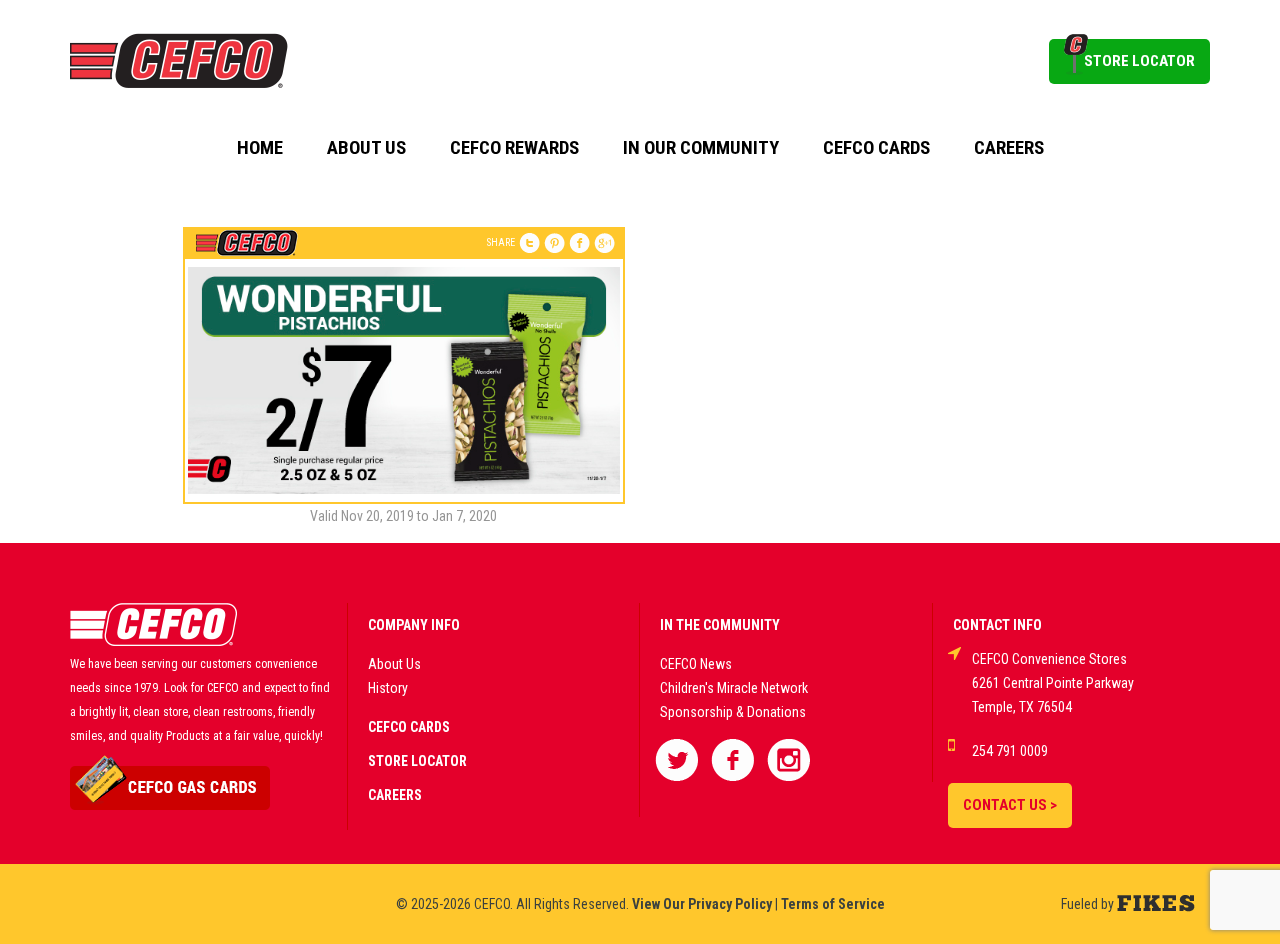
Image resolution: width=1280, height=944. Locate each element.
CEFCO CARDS (409, 727)
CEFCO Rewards (514, 148)
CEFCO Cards (876, 148)
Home (260, 148)
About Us (366, 148)
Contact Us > (1010, 805)
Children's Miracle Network (734, 688)
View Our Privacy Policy (702, 904)
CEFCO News (696, 664)
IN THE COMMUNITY (720, 625)
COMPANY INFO (414, 625)
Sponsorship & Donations (733, 712)
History (388, 688)
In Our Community (701, 148)
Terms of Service (833, 904)
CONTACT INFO (997, 625)
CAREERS (395, 795)
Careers (1009, 148)
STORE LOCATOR (1139, 61)
